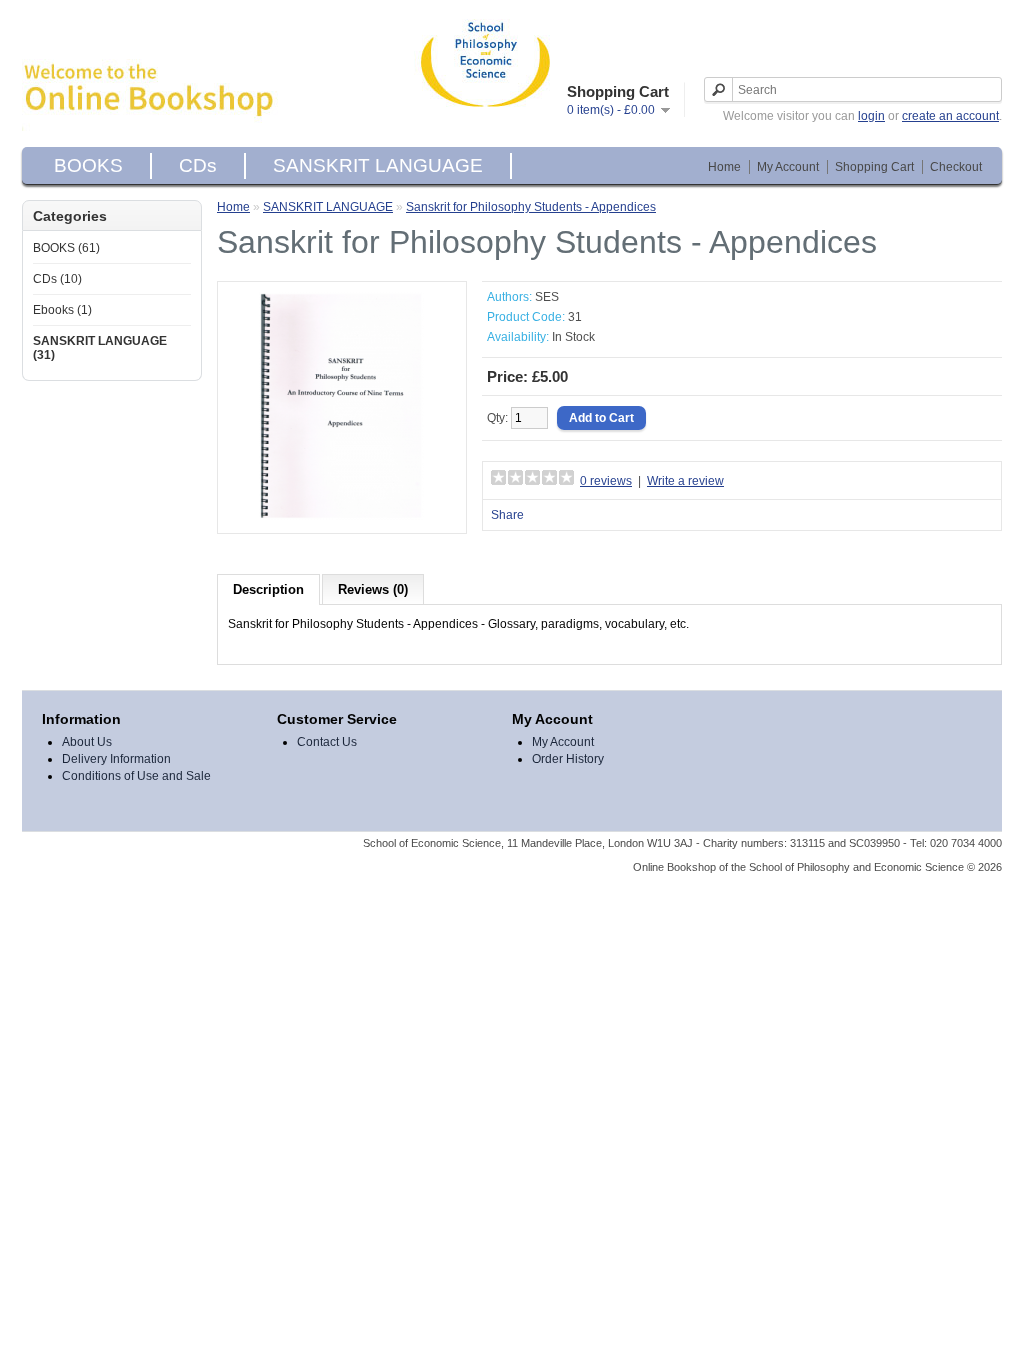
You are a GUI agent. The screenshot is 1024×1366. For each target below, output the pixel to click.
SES (547, 297)
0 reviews (606, 481)
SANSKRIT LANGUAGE (378, 165)
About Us (87, 742)
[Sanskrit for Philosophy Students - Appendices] (342, 516)
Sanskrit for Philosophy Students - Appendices (531, 207)
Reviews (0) (373, 589)
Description (268, 589)
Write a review (685, 481)
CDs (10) (57, 279)
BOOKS (88, 165)
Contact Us (327, 742)
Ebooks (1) (62, 310)
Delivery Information (116, 759)
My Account (788, 167)
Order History (568, 759)
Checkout (956, 167)
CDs (198, 165)
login (871, 116)
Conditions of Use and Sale (136, 776)
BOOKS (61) (66, 248)
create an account (950, 116)
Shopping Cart (874, 167)
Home (724, 167)
